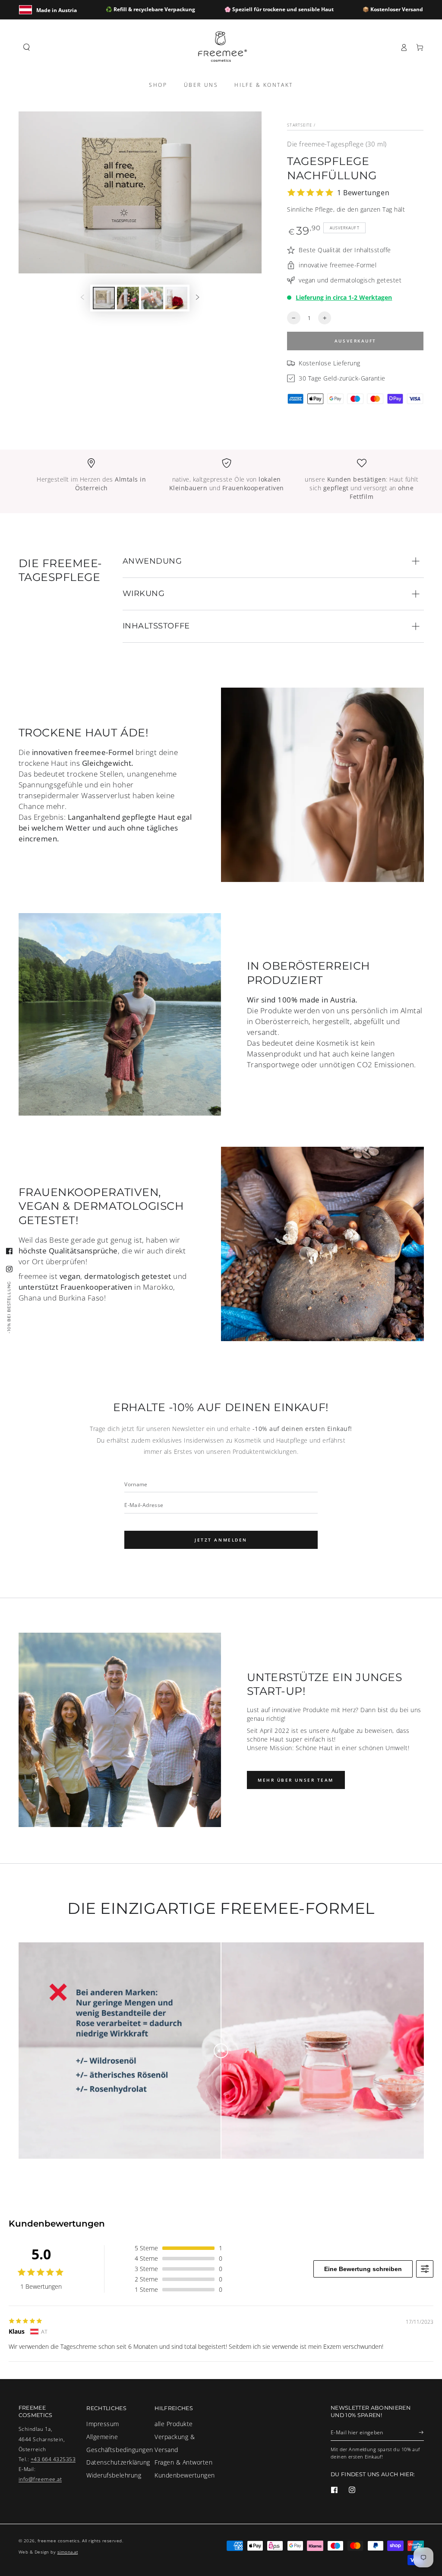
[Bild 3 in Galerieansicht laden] (152, 298)
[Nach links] (82, 298)
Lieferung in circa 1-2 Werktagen (344, 297)
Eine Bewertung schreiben (363, 2269)
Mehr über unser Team (296, 1780)
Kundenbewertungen (185, 2475)
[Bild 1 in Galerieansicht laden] (104, 298)
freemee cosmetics (59, 2541)
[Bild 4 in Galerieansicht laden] (176, 298)
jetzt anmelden (221, 1540)
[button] (27, 47)
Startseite (300, 125)
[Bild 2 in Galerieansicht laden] (128, 298)
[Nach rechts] (197, 298)
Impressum (103, 2424)
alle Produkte (174, 2424)
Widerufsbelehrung (114, 2475)
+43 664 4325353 (53, 2459)
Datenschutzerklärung (118, 2462)
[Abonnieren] (421, 2432)
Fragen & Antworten (183, 2462)
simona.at (68, 2552)
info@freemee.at (40, 2479)
